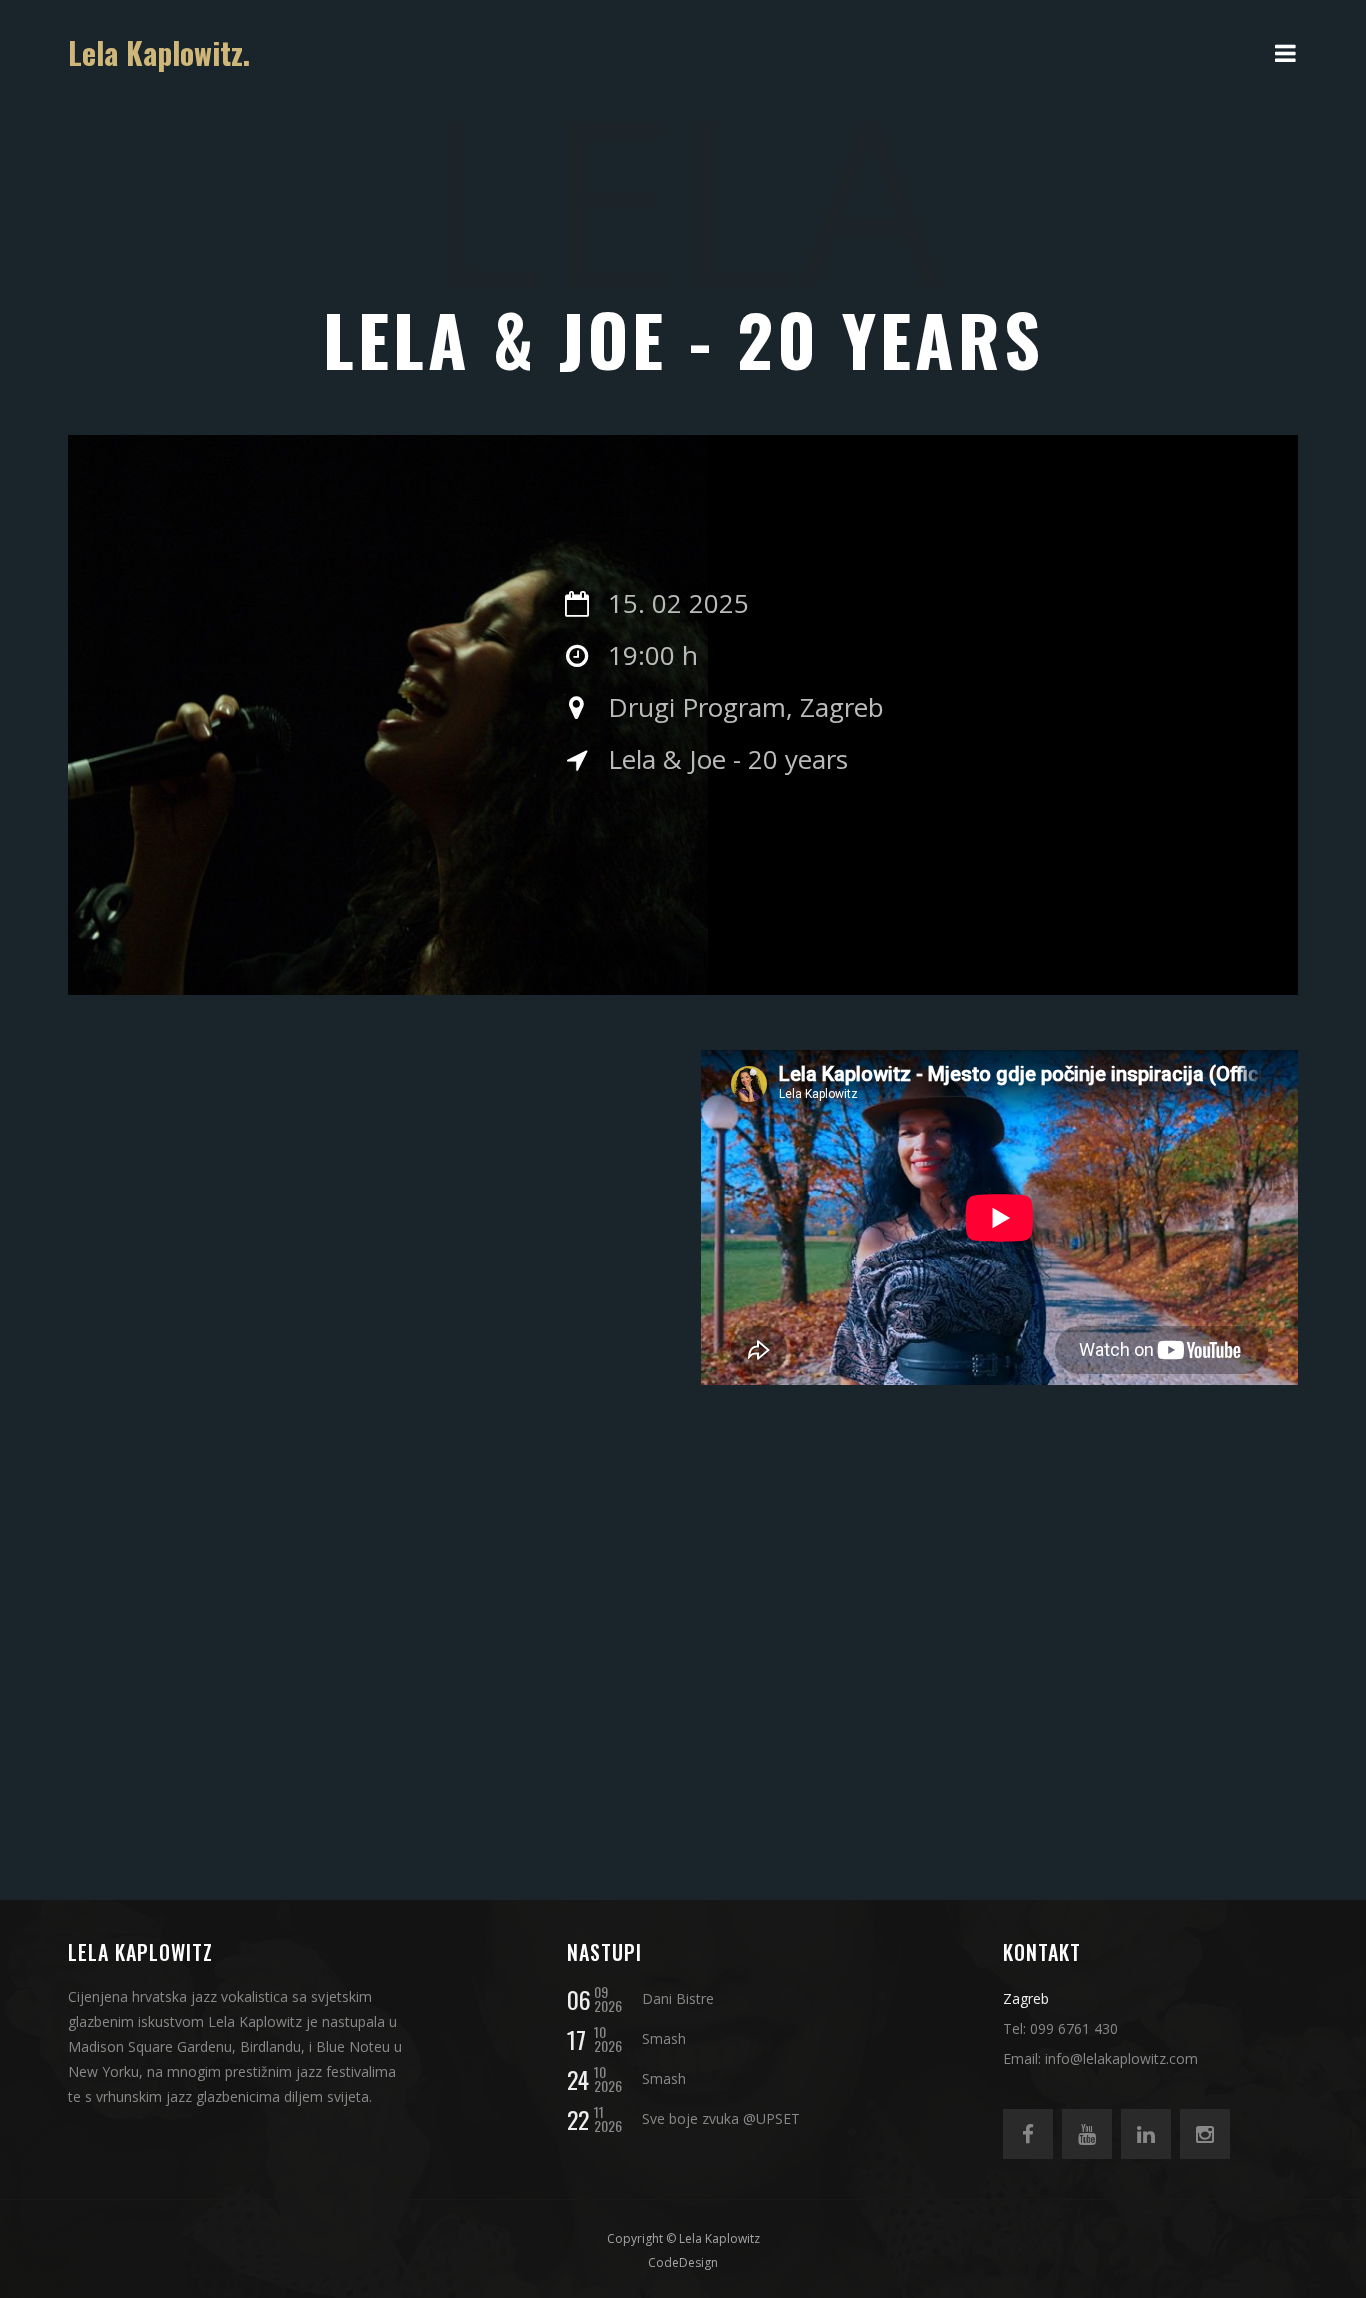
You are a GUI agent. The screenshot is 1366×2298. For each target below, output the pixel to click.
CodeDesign (683, 2262)
